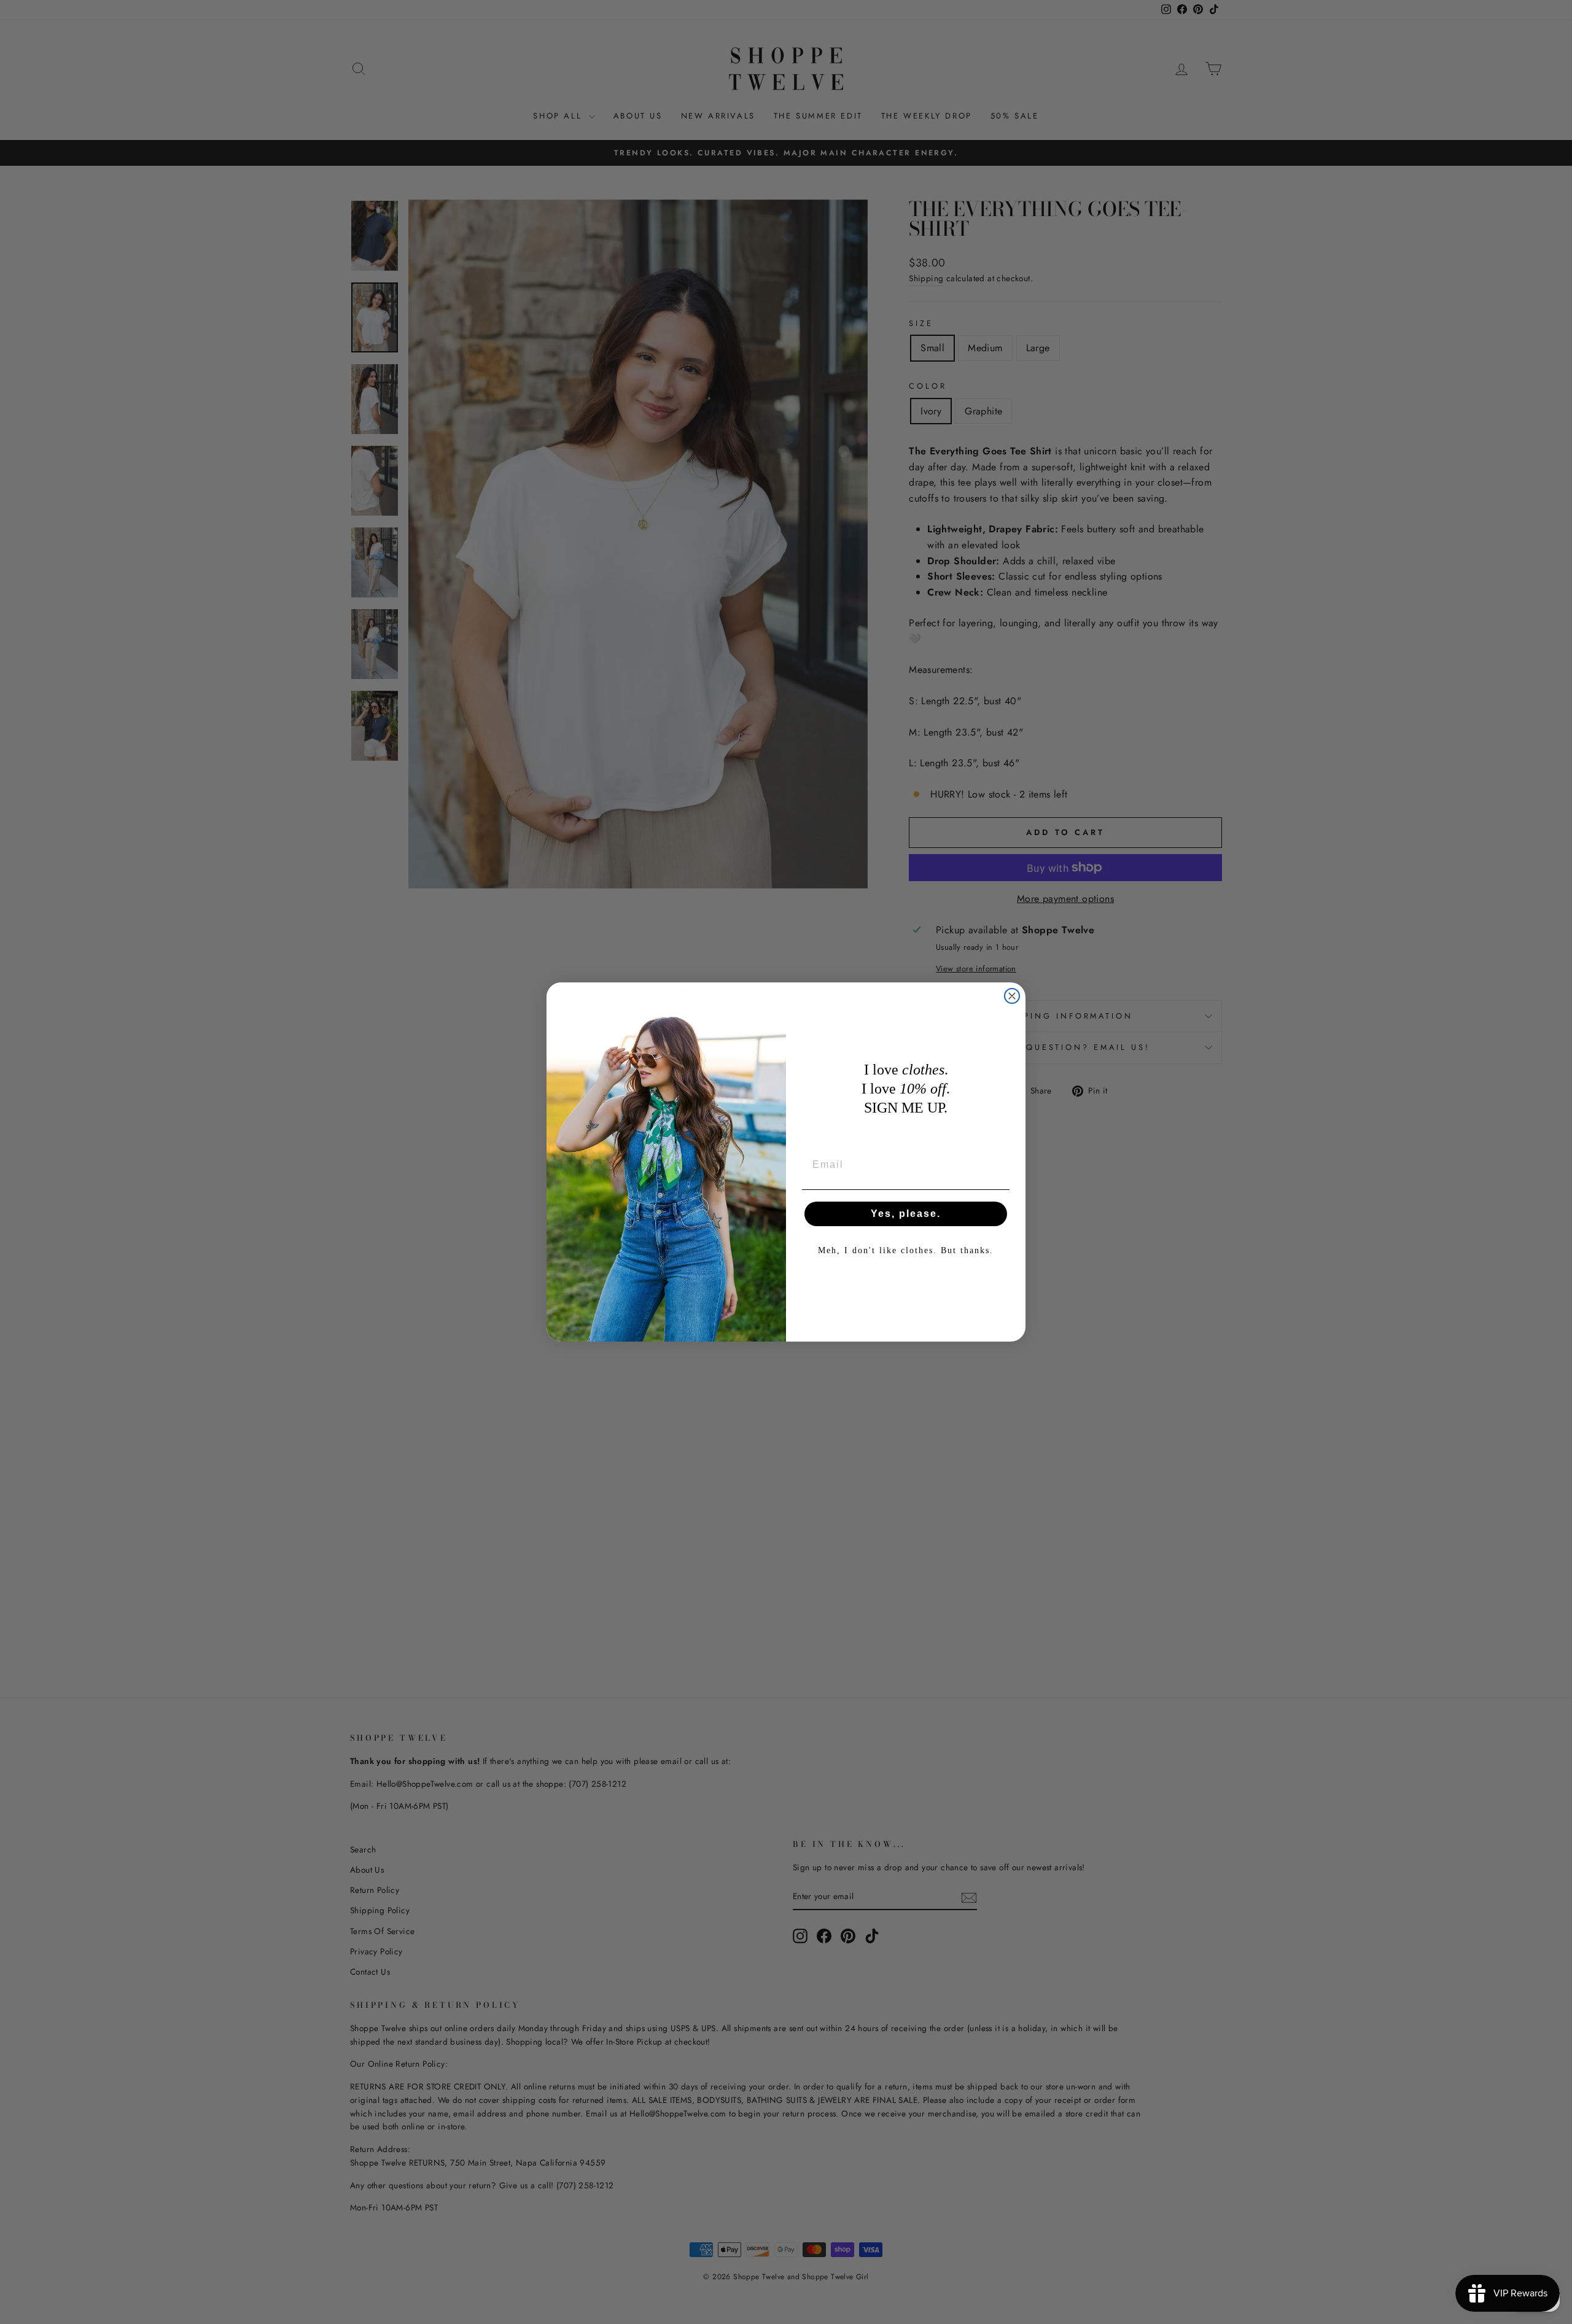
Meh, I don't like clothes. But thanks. (906, 1250)
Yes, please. (906, 1214)
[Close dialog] (1012, 996)
